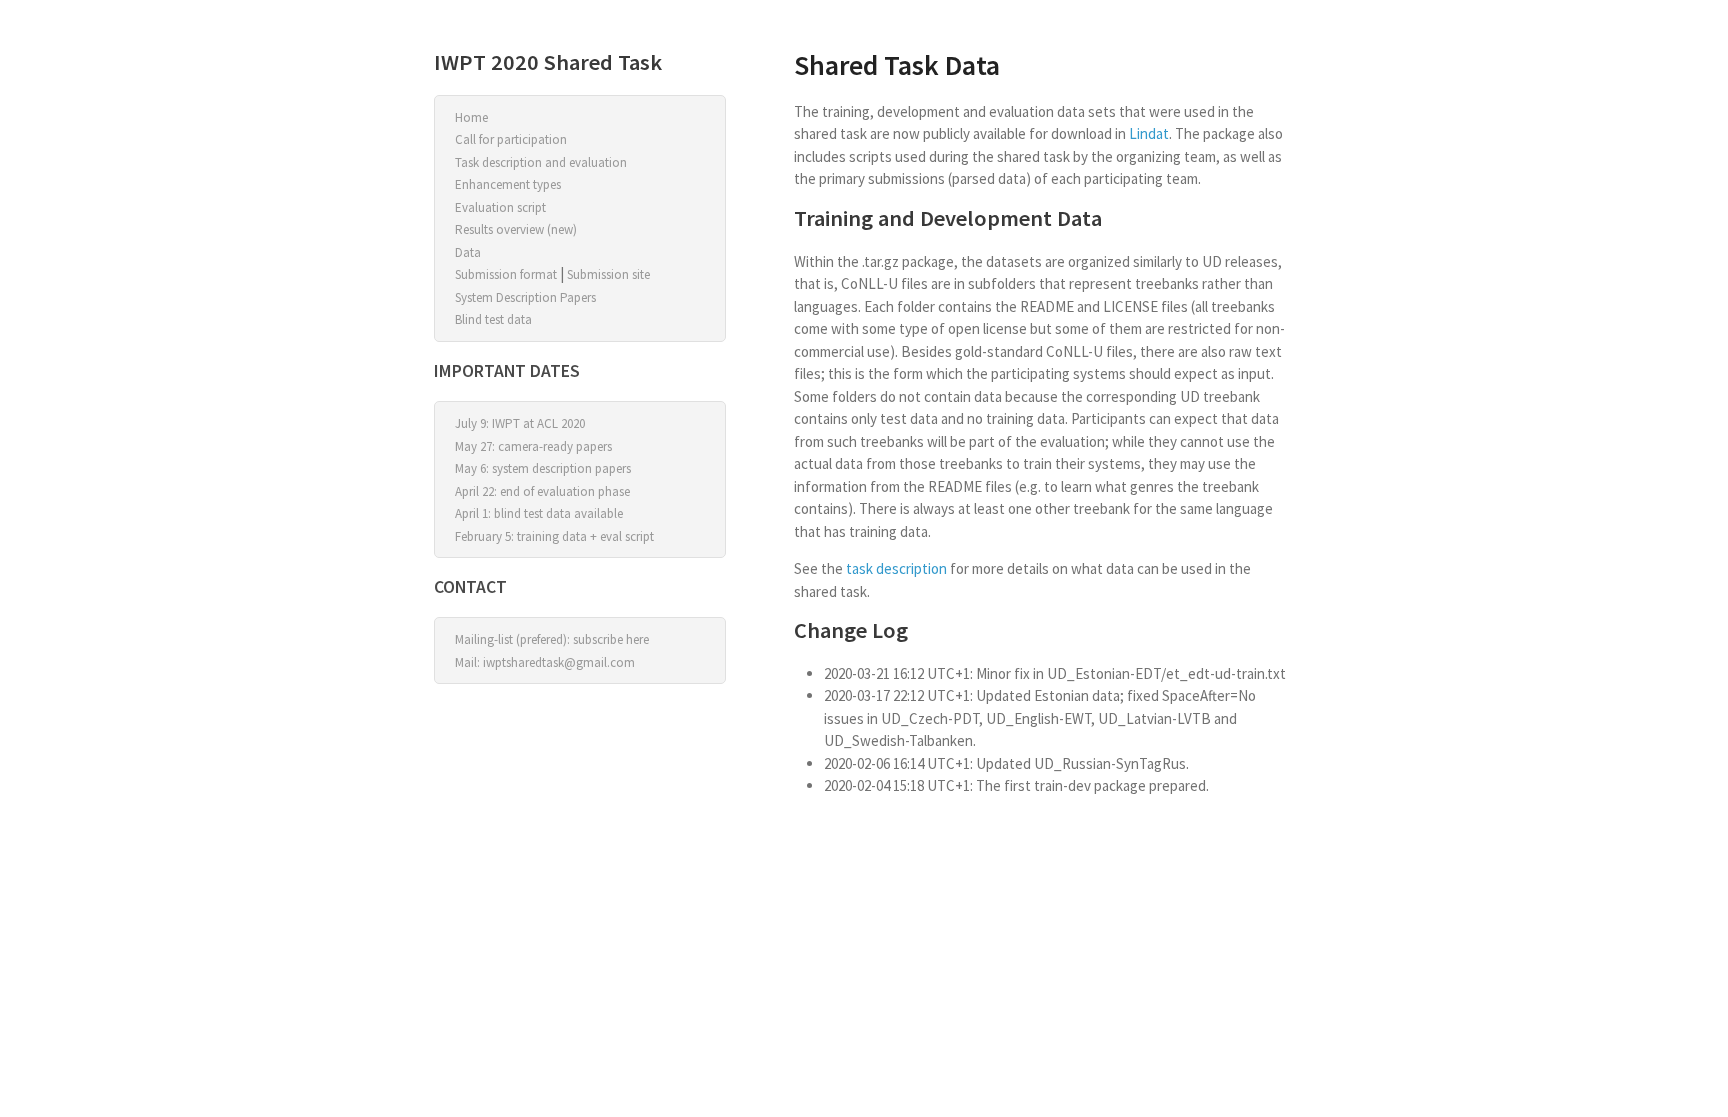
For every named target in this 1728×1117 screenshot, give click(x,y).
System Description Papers (525, 297)
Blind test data (493, 319)
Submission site (608, 274)
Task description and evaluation (541, 162)
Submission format (506, 274)
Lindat (1149, 133)
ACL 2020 (561, 423)
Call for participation (511, 139)
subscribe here (611, 639)
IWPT (506, 423)
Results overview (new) (516, 229)
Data (468, 252)
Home (471, 117)
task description (896, 568)
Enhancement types (508, 184)
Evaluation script (500, 207)
